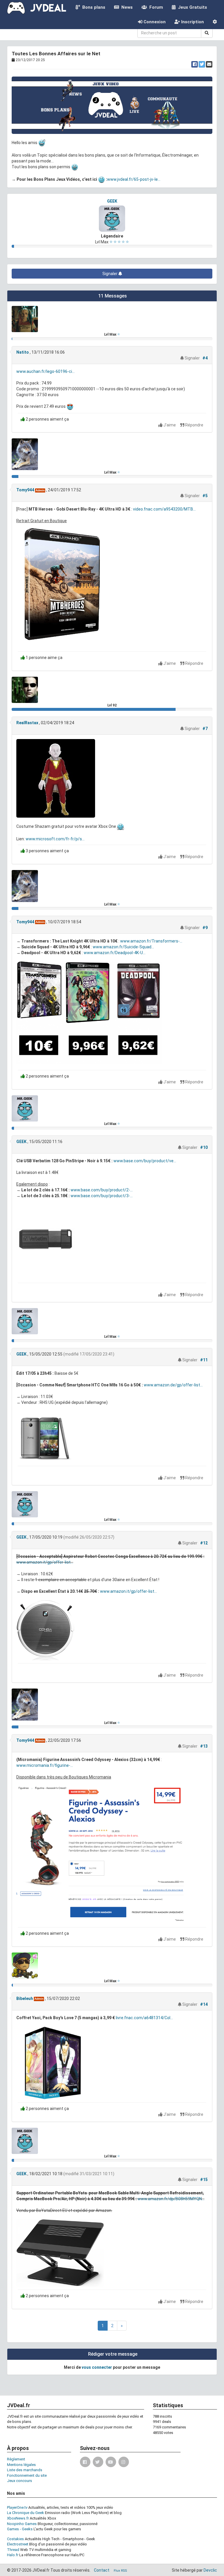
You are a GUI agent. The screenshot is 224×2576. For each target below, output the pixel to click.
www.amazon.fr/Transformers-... (151, 941)
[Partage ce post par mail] (209, 64)
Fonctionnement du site (27, 2475)
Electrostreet (18, 2544)
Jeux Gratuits (191, 7)
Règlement (16, 2459)
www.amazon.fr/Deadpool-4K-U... (115, 953)
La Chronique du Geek (26, 2513)
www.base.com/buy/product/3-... (102, 1196)
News (126, 7)
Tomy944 (25, 490)
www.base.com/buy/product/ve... (145, 1161)
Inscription (192, 22)
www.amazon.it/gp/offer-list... (45, 1562)
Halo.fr (13, 2555)
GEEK (112, 201)
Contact (102, 2570)
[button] (215, 22)
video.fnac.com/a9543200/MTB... (164, 509)
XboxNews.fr (18, 2518)
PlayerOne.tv (17, 2507)
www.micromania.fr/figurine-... (45, 1765)
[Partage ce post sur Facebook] (195, 64)
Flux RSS (120, 2571)
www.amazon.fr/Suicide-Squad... (123, 947)
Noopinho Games (22, 2524)
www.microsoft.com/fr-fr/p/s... (55, 839)
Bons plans (93, 7)
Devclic (210, 2570)
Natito (23, 352)
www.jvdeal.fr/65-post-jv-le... (134, 179)
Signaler (110, 274)
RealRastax (27, 723)
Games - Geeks (20, 2529)
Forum (155, 7)
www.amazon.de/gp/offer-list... (173, 1385)
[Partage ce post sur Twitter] (202, 64)
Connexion (154, 22)
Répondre (194, 425)
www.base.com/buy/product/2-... (102, 1190)
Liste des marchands (25, 2470)
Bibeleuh (25, 1999)
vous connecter (97, 2367)
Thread (13, 2550)
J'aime (170, 425)
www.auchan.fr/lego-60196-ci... (45, 371)
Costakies (15, 2539)
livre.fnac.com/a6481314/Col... (144, 2018)
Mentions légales (21, 2465)
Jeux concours (20, 2481)
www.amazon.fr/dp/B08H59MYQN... (171, 2199)
